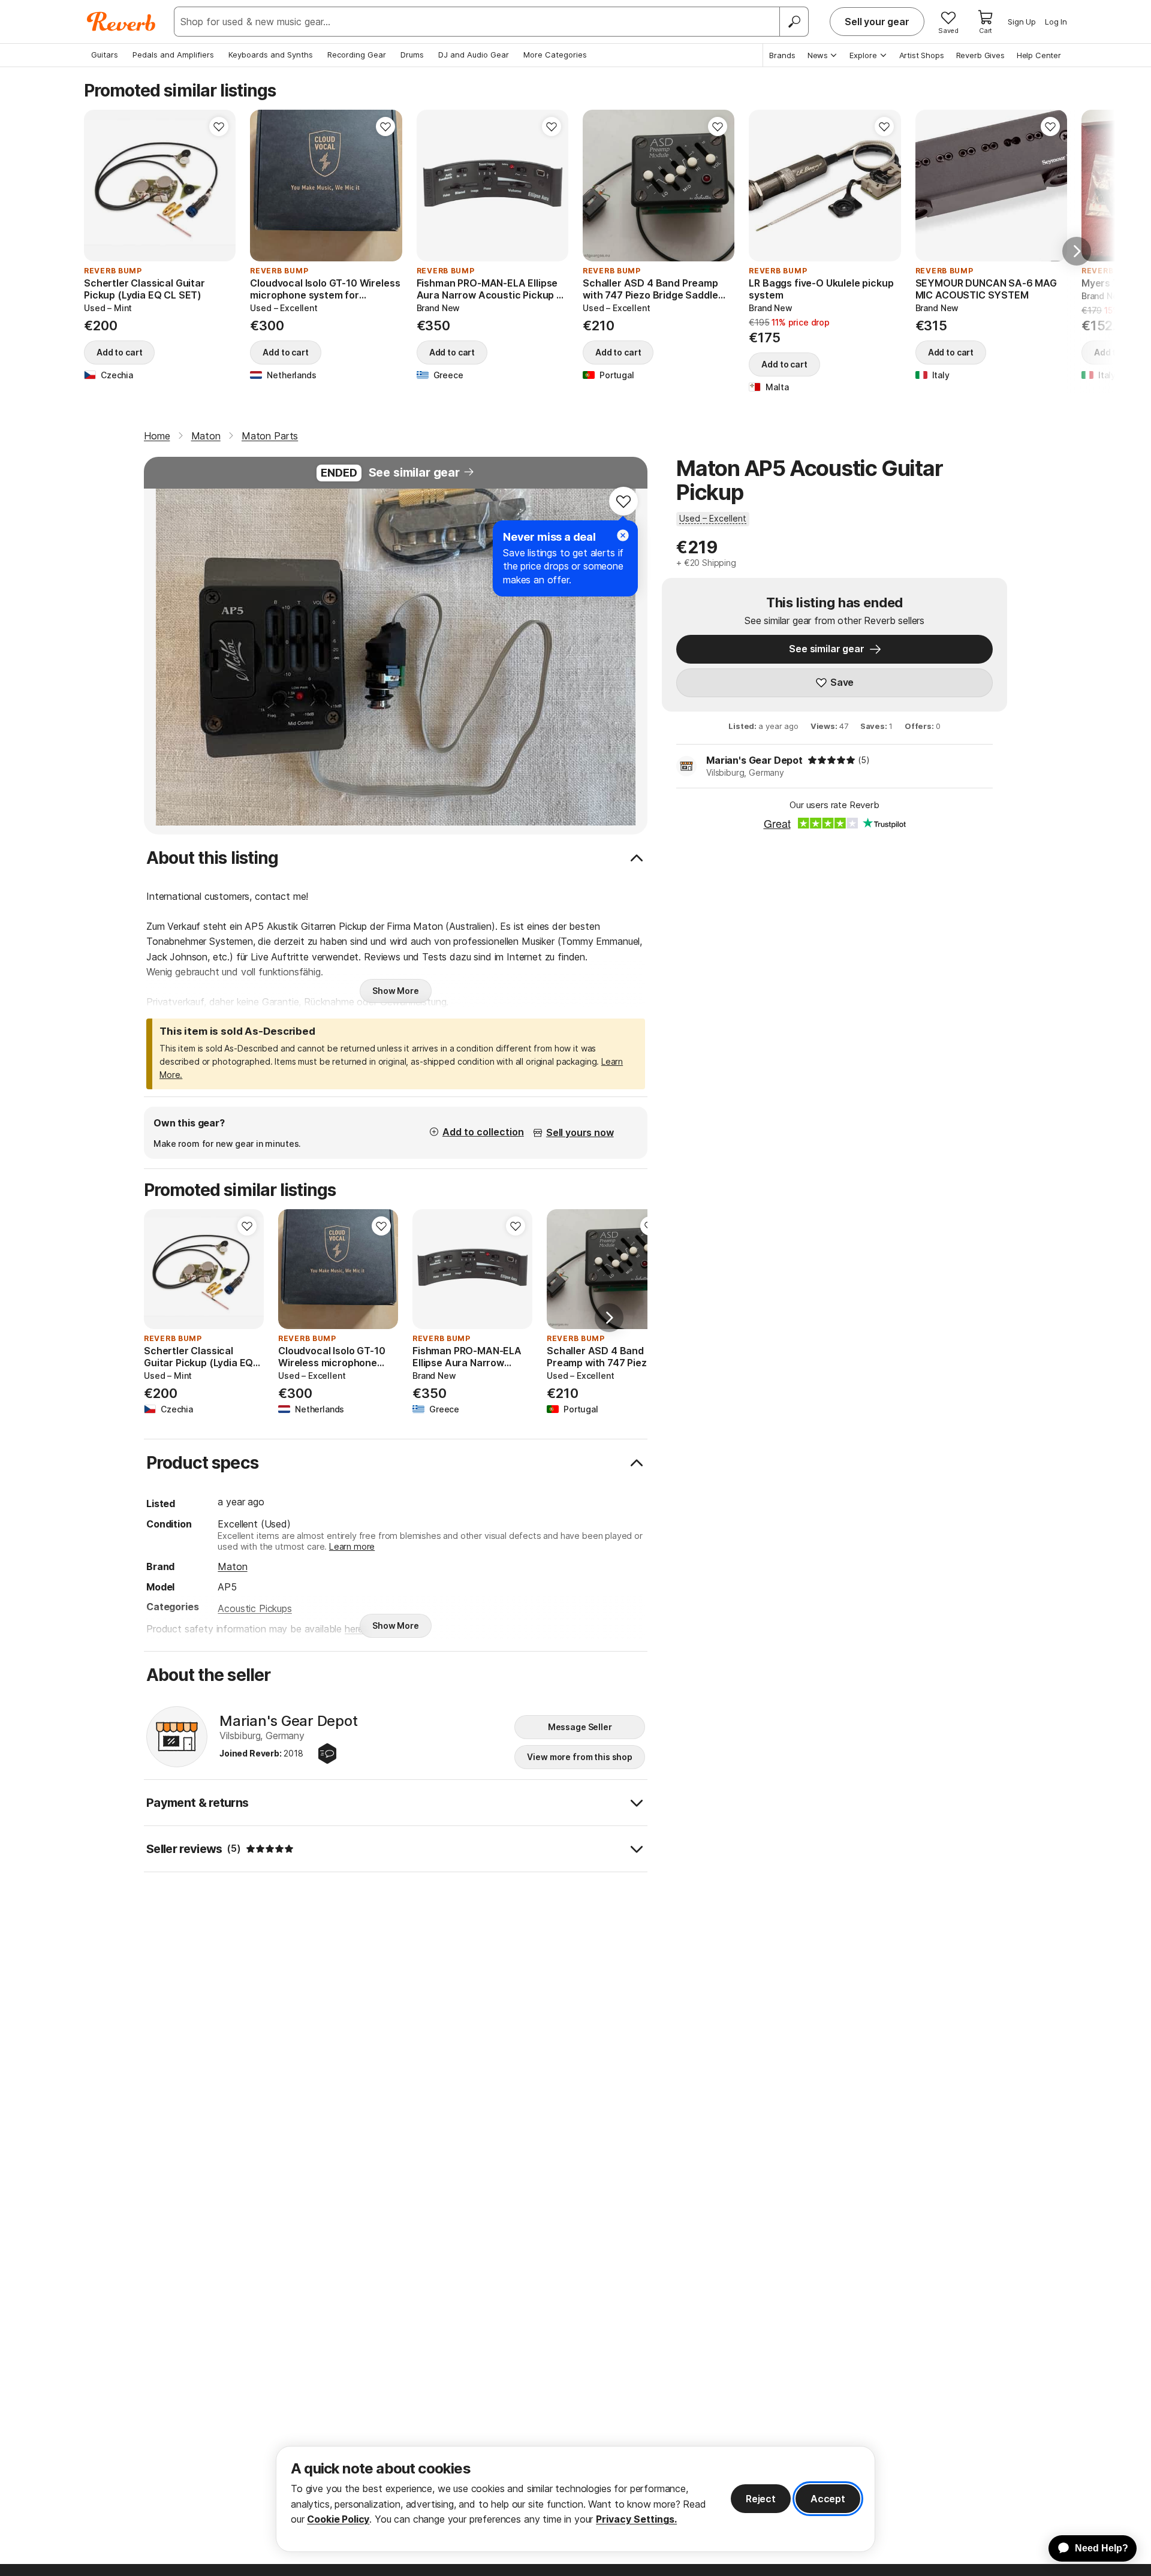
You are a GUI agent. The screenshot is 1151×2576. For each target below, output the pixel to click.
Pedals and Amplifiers (173, 55)
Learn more (352, 1546)
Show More (396, 991)
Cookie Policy (338, 2519)
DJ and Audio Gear (474, 55)
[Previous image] (101, 186)
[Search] (794, 22)
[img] (831, 760)
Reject (761, 2499)
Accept (828, 2499)
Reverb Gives (980, 55)
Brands (782, 55)
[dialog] (575, 2499)
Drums (412, 55)
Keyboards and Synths (271, 55)
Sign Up (1022, 22)
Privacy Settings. (636, 2519)
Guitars (105, 55)
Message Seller (580, 1727)
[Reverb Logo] (121, 22)
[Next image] (219, 186)
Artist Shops (922, 55)
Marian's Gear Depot (754, 760)
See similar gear (414, 472)
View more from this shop (580, 1757)
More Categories (555, 55)
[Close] (623, 535)
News (818, 55)
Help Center (1039, 55)
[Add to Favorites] (219, 126)
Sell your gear (877, 22)
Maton (232, 1566)
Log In (1056, 22)
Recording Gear (357, 55)
